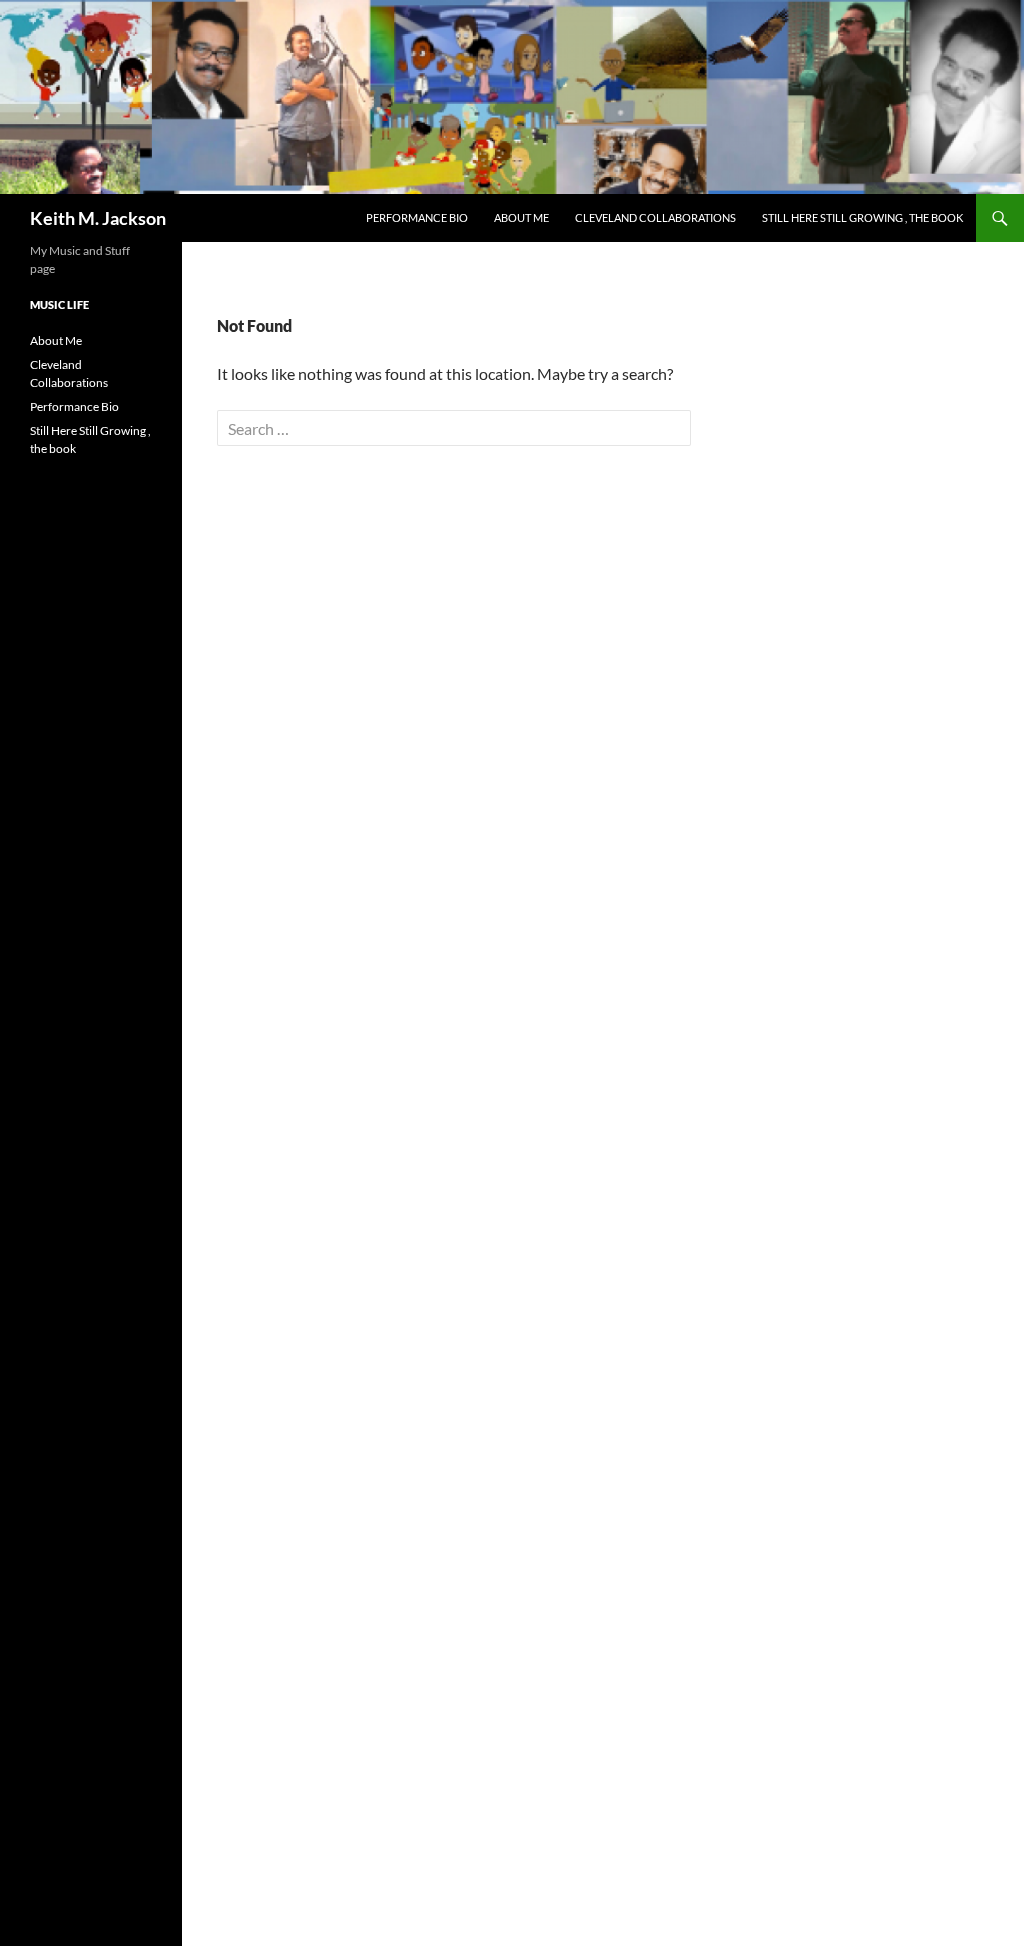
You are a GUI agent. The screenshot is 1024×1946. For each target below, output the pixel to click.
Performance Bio (417, 217)
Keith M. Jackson (98, 218)
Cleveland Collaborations (655, 217)
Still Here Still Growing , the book (862, 217)
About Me (521, 217)
